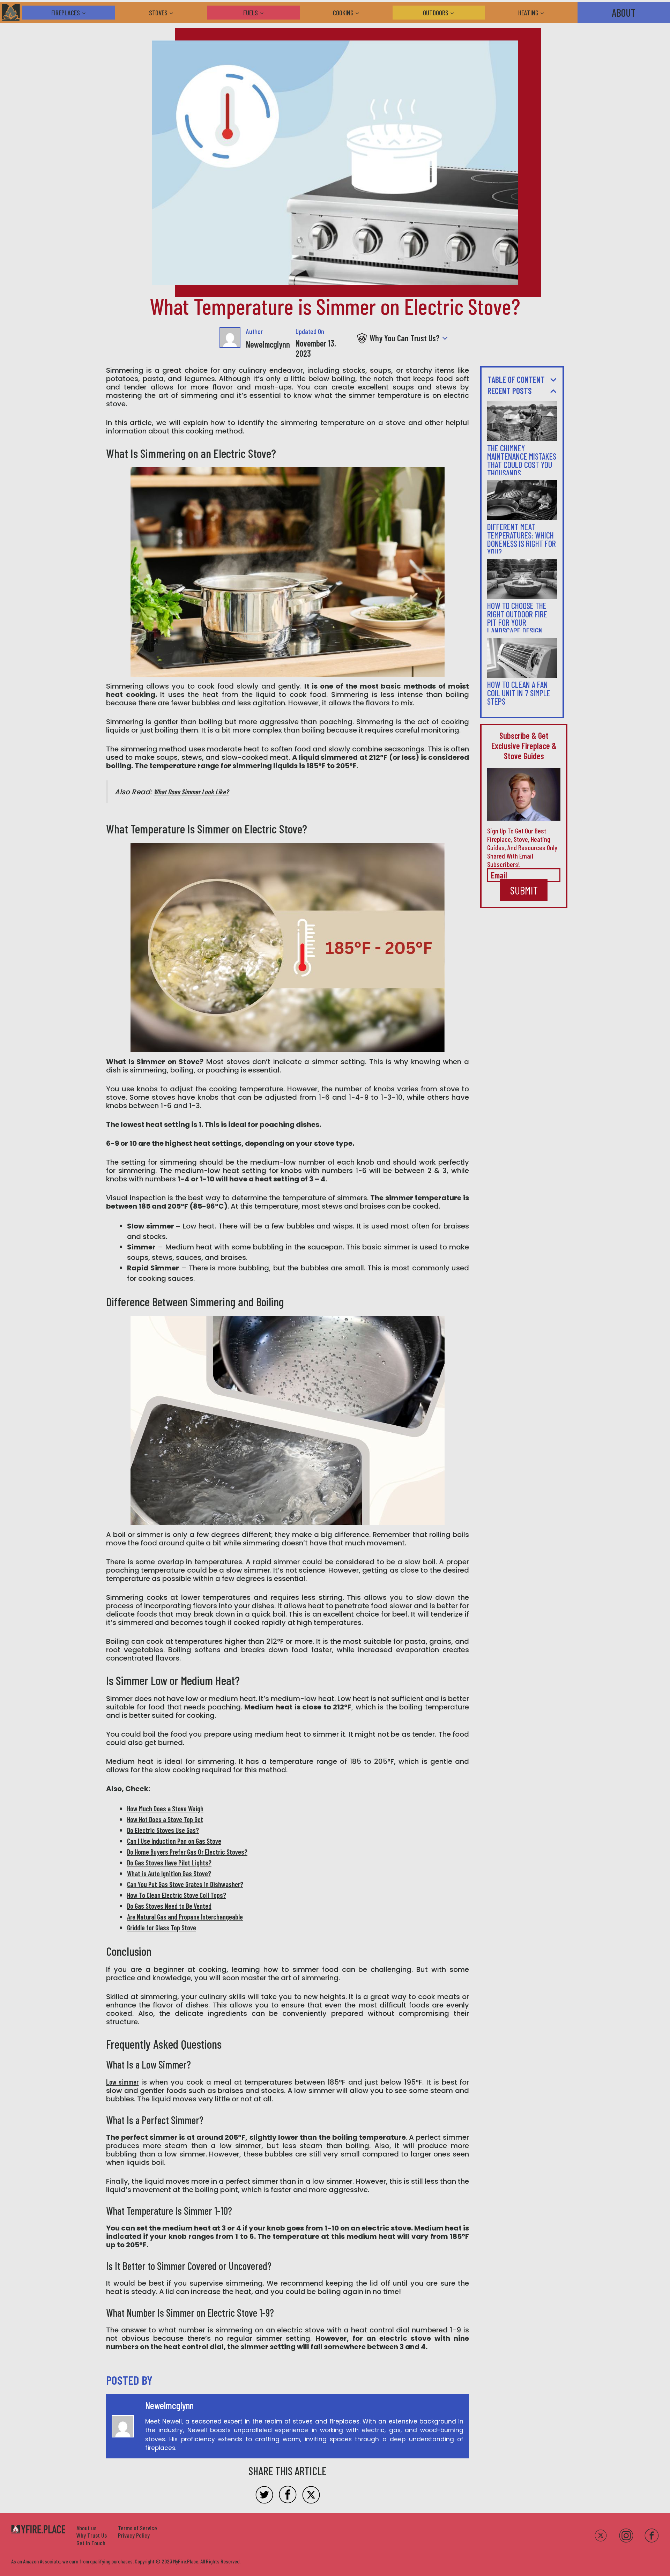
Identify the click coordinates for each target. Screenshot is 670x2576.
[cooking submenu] (361, 13)
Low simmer (122, 2082)
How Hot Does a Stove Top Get (165, 1819)
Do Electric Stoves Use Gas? (163, 1830)
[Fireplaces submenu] (87, 13)
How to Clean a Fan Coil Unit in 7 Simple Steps (519, 693)
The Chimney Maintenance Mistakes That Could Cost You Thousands (522, 461)
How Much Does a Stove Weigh (165, 1809)
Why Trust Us (92, 2535)
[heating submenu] (546, 13)
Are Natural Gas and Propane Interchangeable (185, 1917)
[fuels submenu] (265, 13)
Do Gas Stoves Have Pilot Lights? (169, 1863)
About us (86, 2528)
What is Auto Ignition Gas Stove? (169, 1873)
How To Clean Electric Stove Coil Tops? (177, 1895)
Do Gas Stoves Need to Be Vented (169, 1906)
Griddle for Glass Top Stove (162, 1928)
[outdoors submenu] (456, 13)
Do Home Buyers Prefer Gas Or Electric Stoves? (187, 1852)
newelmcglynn (268, 344)
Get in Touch (91, 2543)
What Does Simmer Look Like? (191, 792)
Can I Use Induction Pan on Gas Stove (174, 1841)
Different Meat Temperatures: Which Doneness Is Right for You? (522, 539)
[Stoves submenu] (175, 13)
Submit (524, 890)
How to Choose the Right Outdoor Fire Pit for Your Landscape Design (517, 618)
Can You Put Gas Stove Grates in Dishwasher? (185, 1884)
